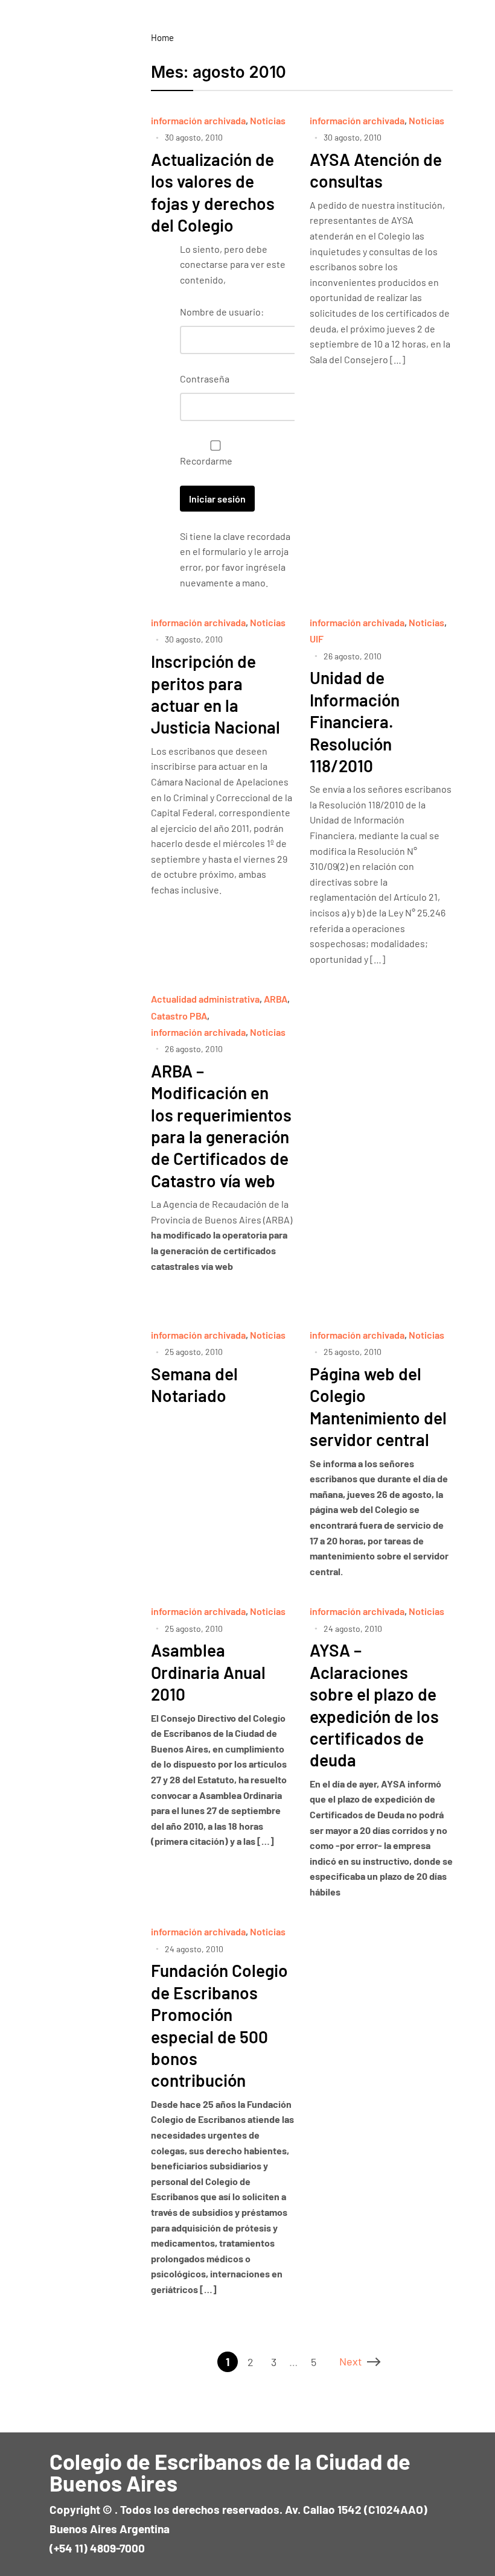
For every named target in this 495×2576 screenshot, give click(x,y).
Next (351, 2361)
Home (162, 37)
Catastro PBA (179, 1016)
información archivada (198, 120)
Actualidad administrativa (205, 999)
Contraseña (205, 379)
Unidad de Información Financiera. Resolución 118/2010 (355, 722)
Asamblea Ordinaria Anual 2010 (208, 1672)
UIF (317, 639)
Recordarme (206, 461)
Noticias (268, 120)
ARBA (276, 999)
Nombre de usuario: (222, 312)
